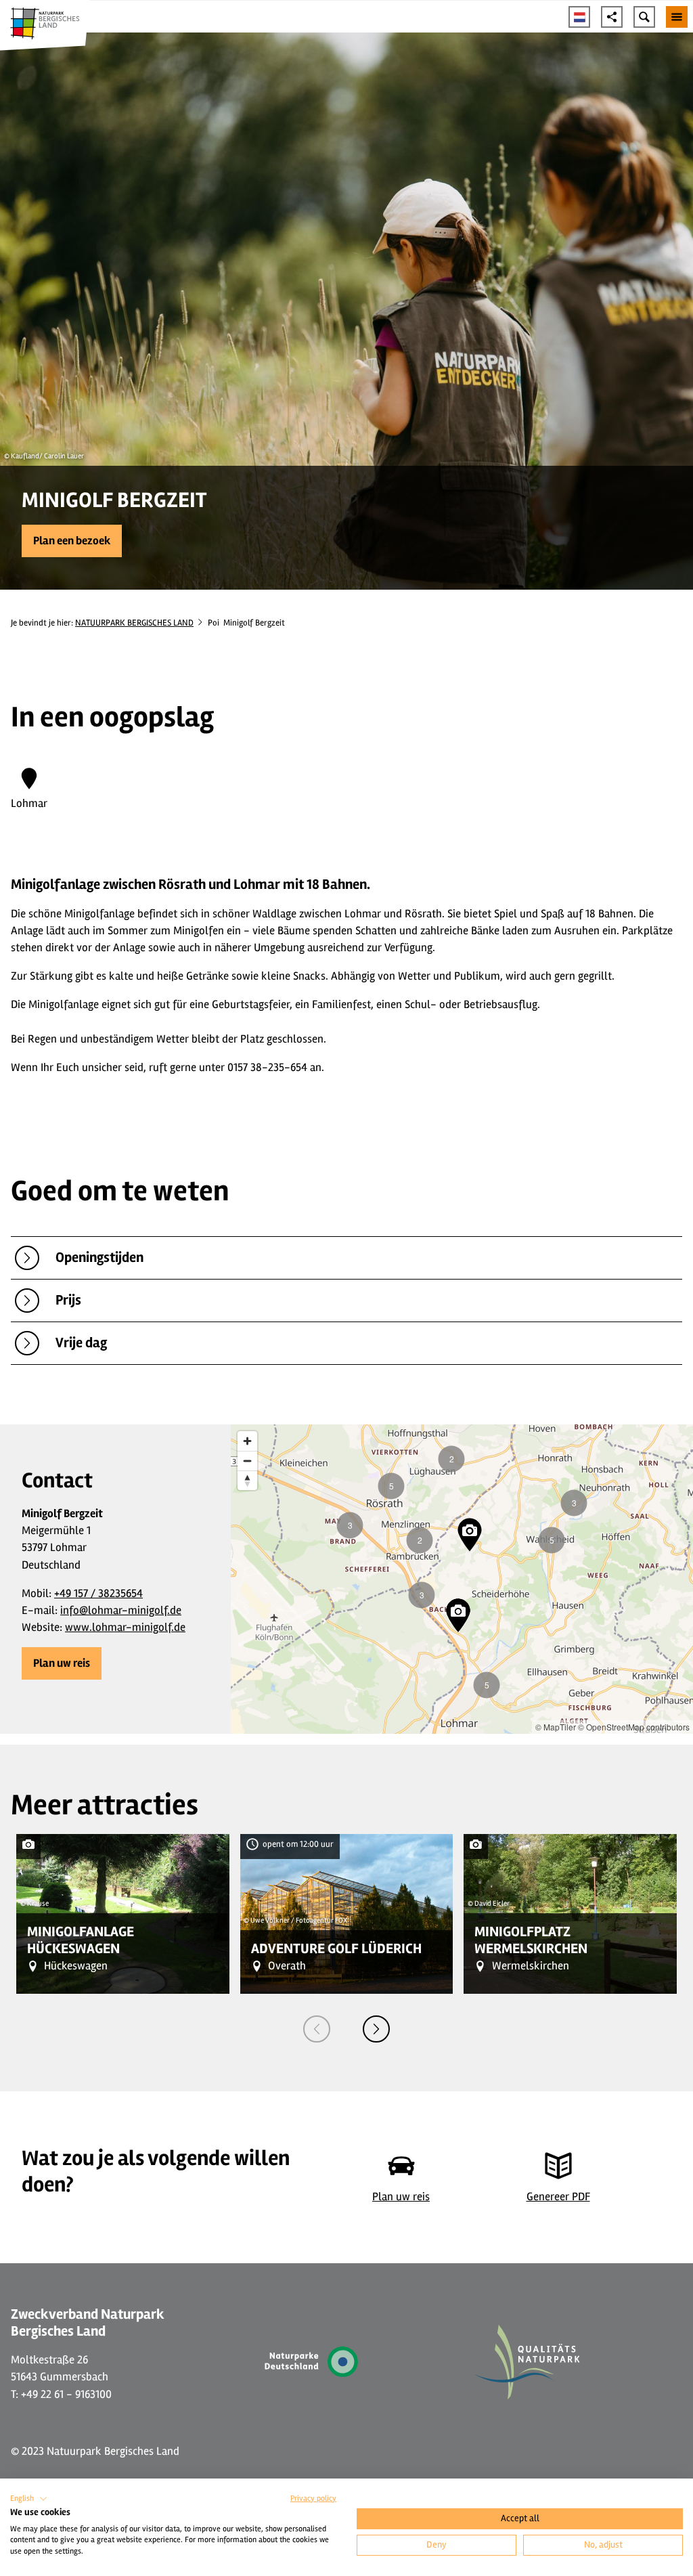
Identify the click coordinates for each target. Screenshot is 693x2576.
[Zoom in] (247, 1441)
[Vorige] (317, 2029)
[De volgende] (376, 2029)
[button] (72, 541)
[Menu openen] (677, 17)
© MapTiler (556, 1727)
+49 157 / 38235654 (98, 1593)
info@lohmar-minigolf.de (121, 1610)
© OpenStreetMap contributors (634, 1727)
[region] (462, 1579)
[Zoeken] (644, 17)
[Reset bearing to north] (247, 1480)
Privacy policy (313, 2498)
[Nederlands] (579, 17)
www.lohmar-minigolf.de (125, 1627)
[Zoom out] (247, 1461)
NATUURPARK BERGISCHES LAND (134, 623)
